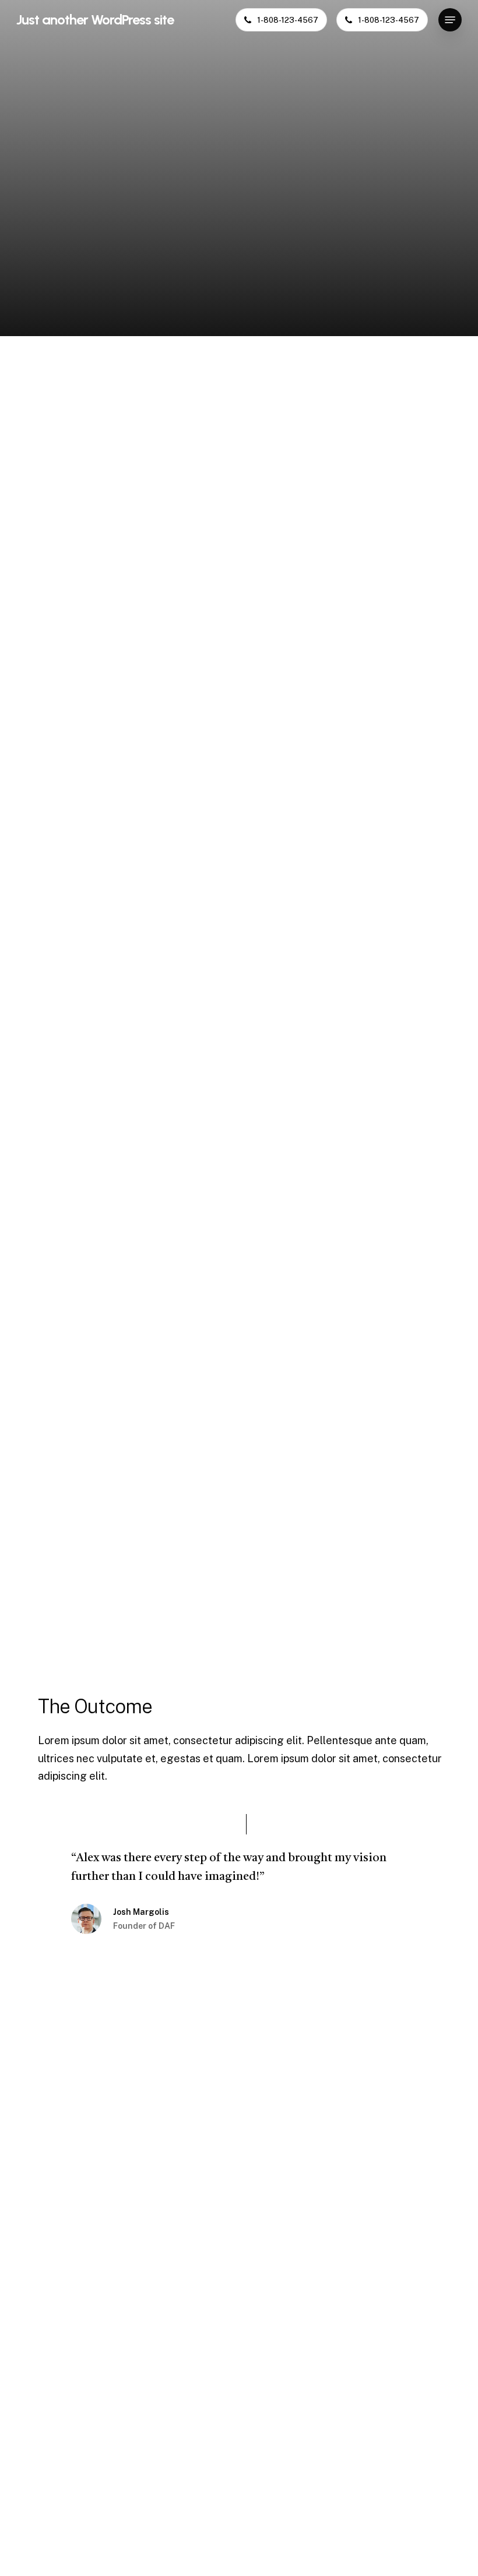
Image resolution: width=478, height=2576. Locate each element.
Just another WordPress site (95, 20)
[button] (450, 20)
